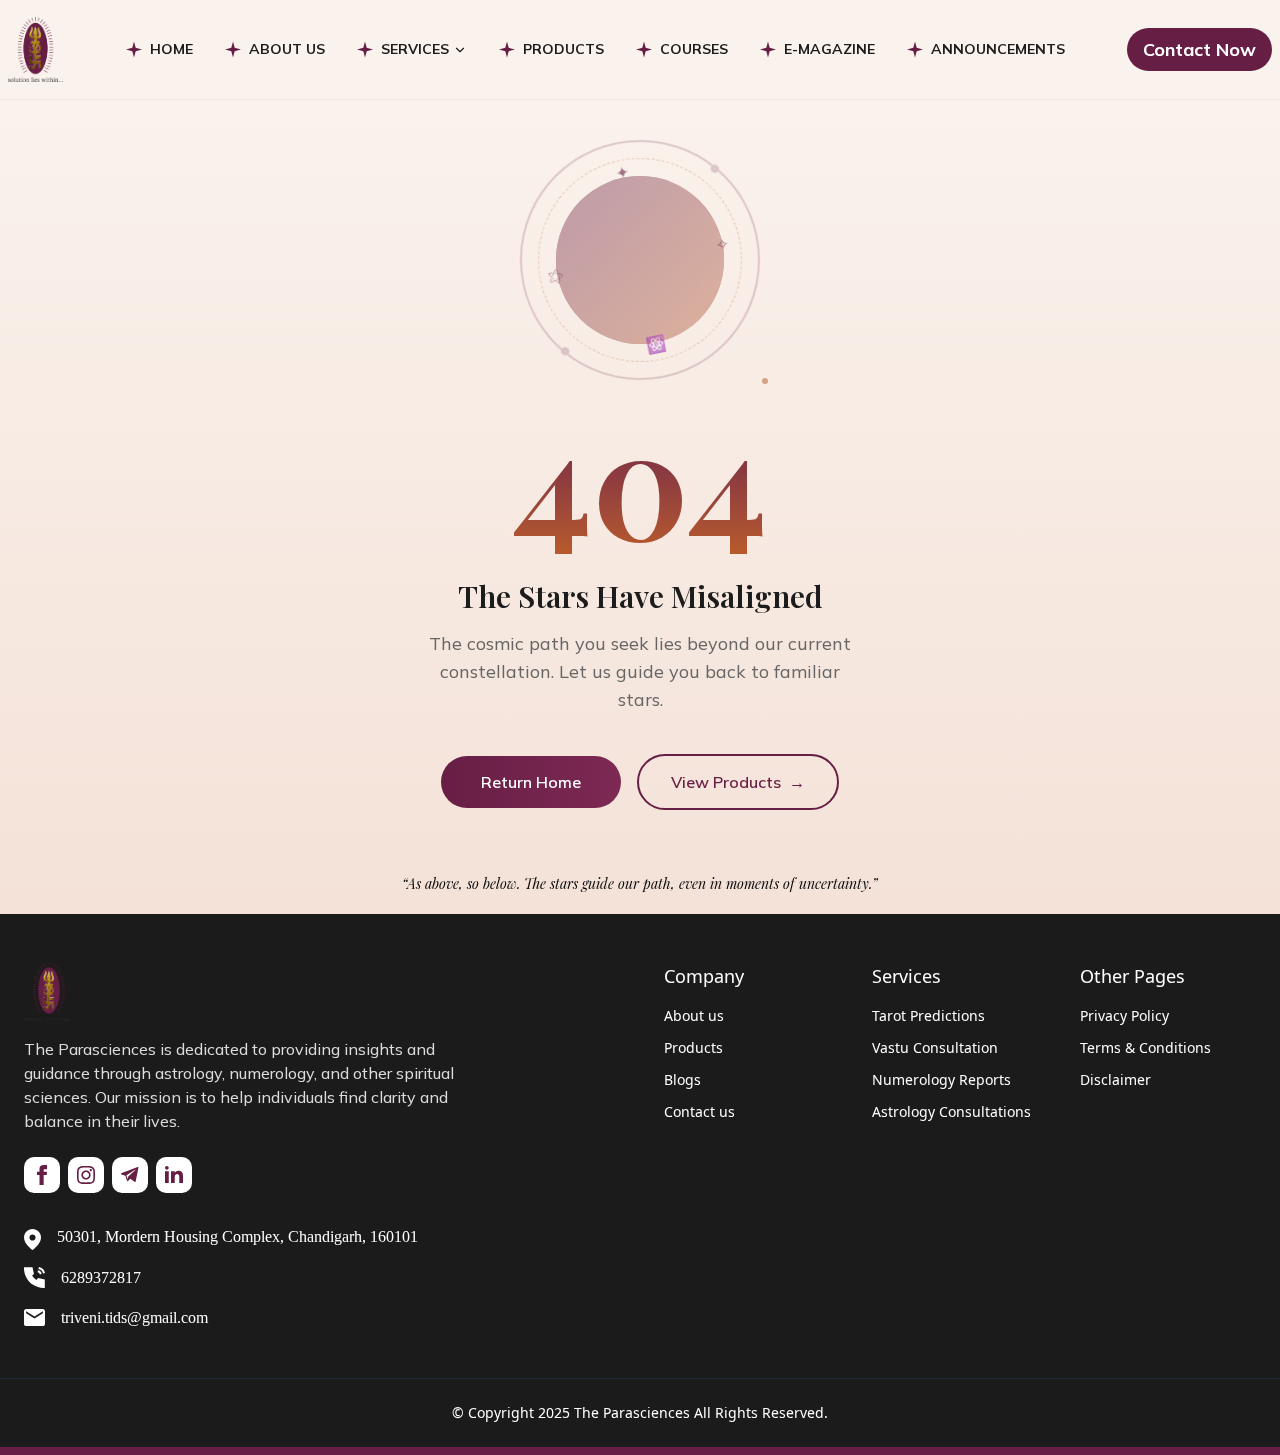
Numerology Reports (941, 1079)
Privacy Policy (1124, 1015)
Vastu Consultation (935, 1047)
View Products (738, 782)
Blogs (682, 1079)
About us (694, 1015)
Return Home (531, 782)
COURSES (694, 49)
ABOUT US (287, 49)
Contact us (699, 1111)
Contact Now (1199, 49)
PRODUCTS (563, 49)
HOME (171, 49)
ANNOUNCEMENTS (998, 49)
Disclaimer (1115, 1079)
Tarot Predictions (928, 1015)
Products (693, 1047)
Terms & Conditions (1145, 1047)
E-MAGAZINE (829, 49)
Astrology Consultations (951, 1111)
